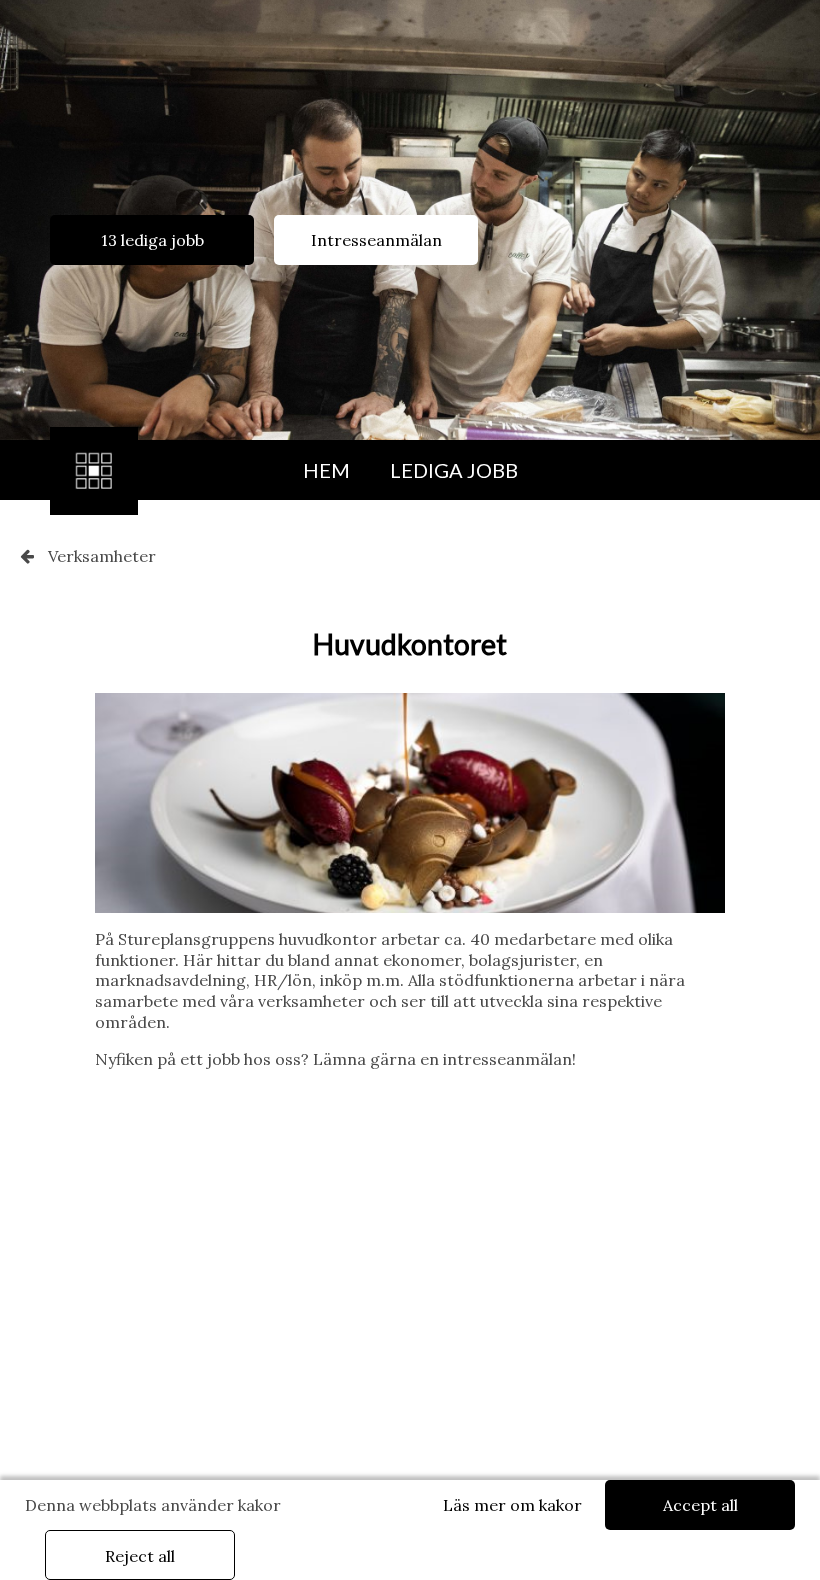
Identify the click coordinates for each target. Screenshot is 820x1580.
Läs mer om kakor (512, 1505)
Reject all (140, 1556)
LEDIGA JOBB (454, 470)
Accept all (700, 1505)
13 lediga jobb (152, 240)
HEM (326, 470)
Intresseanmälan (376, 240)
